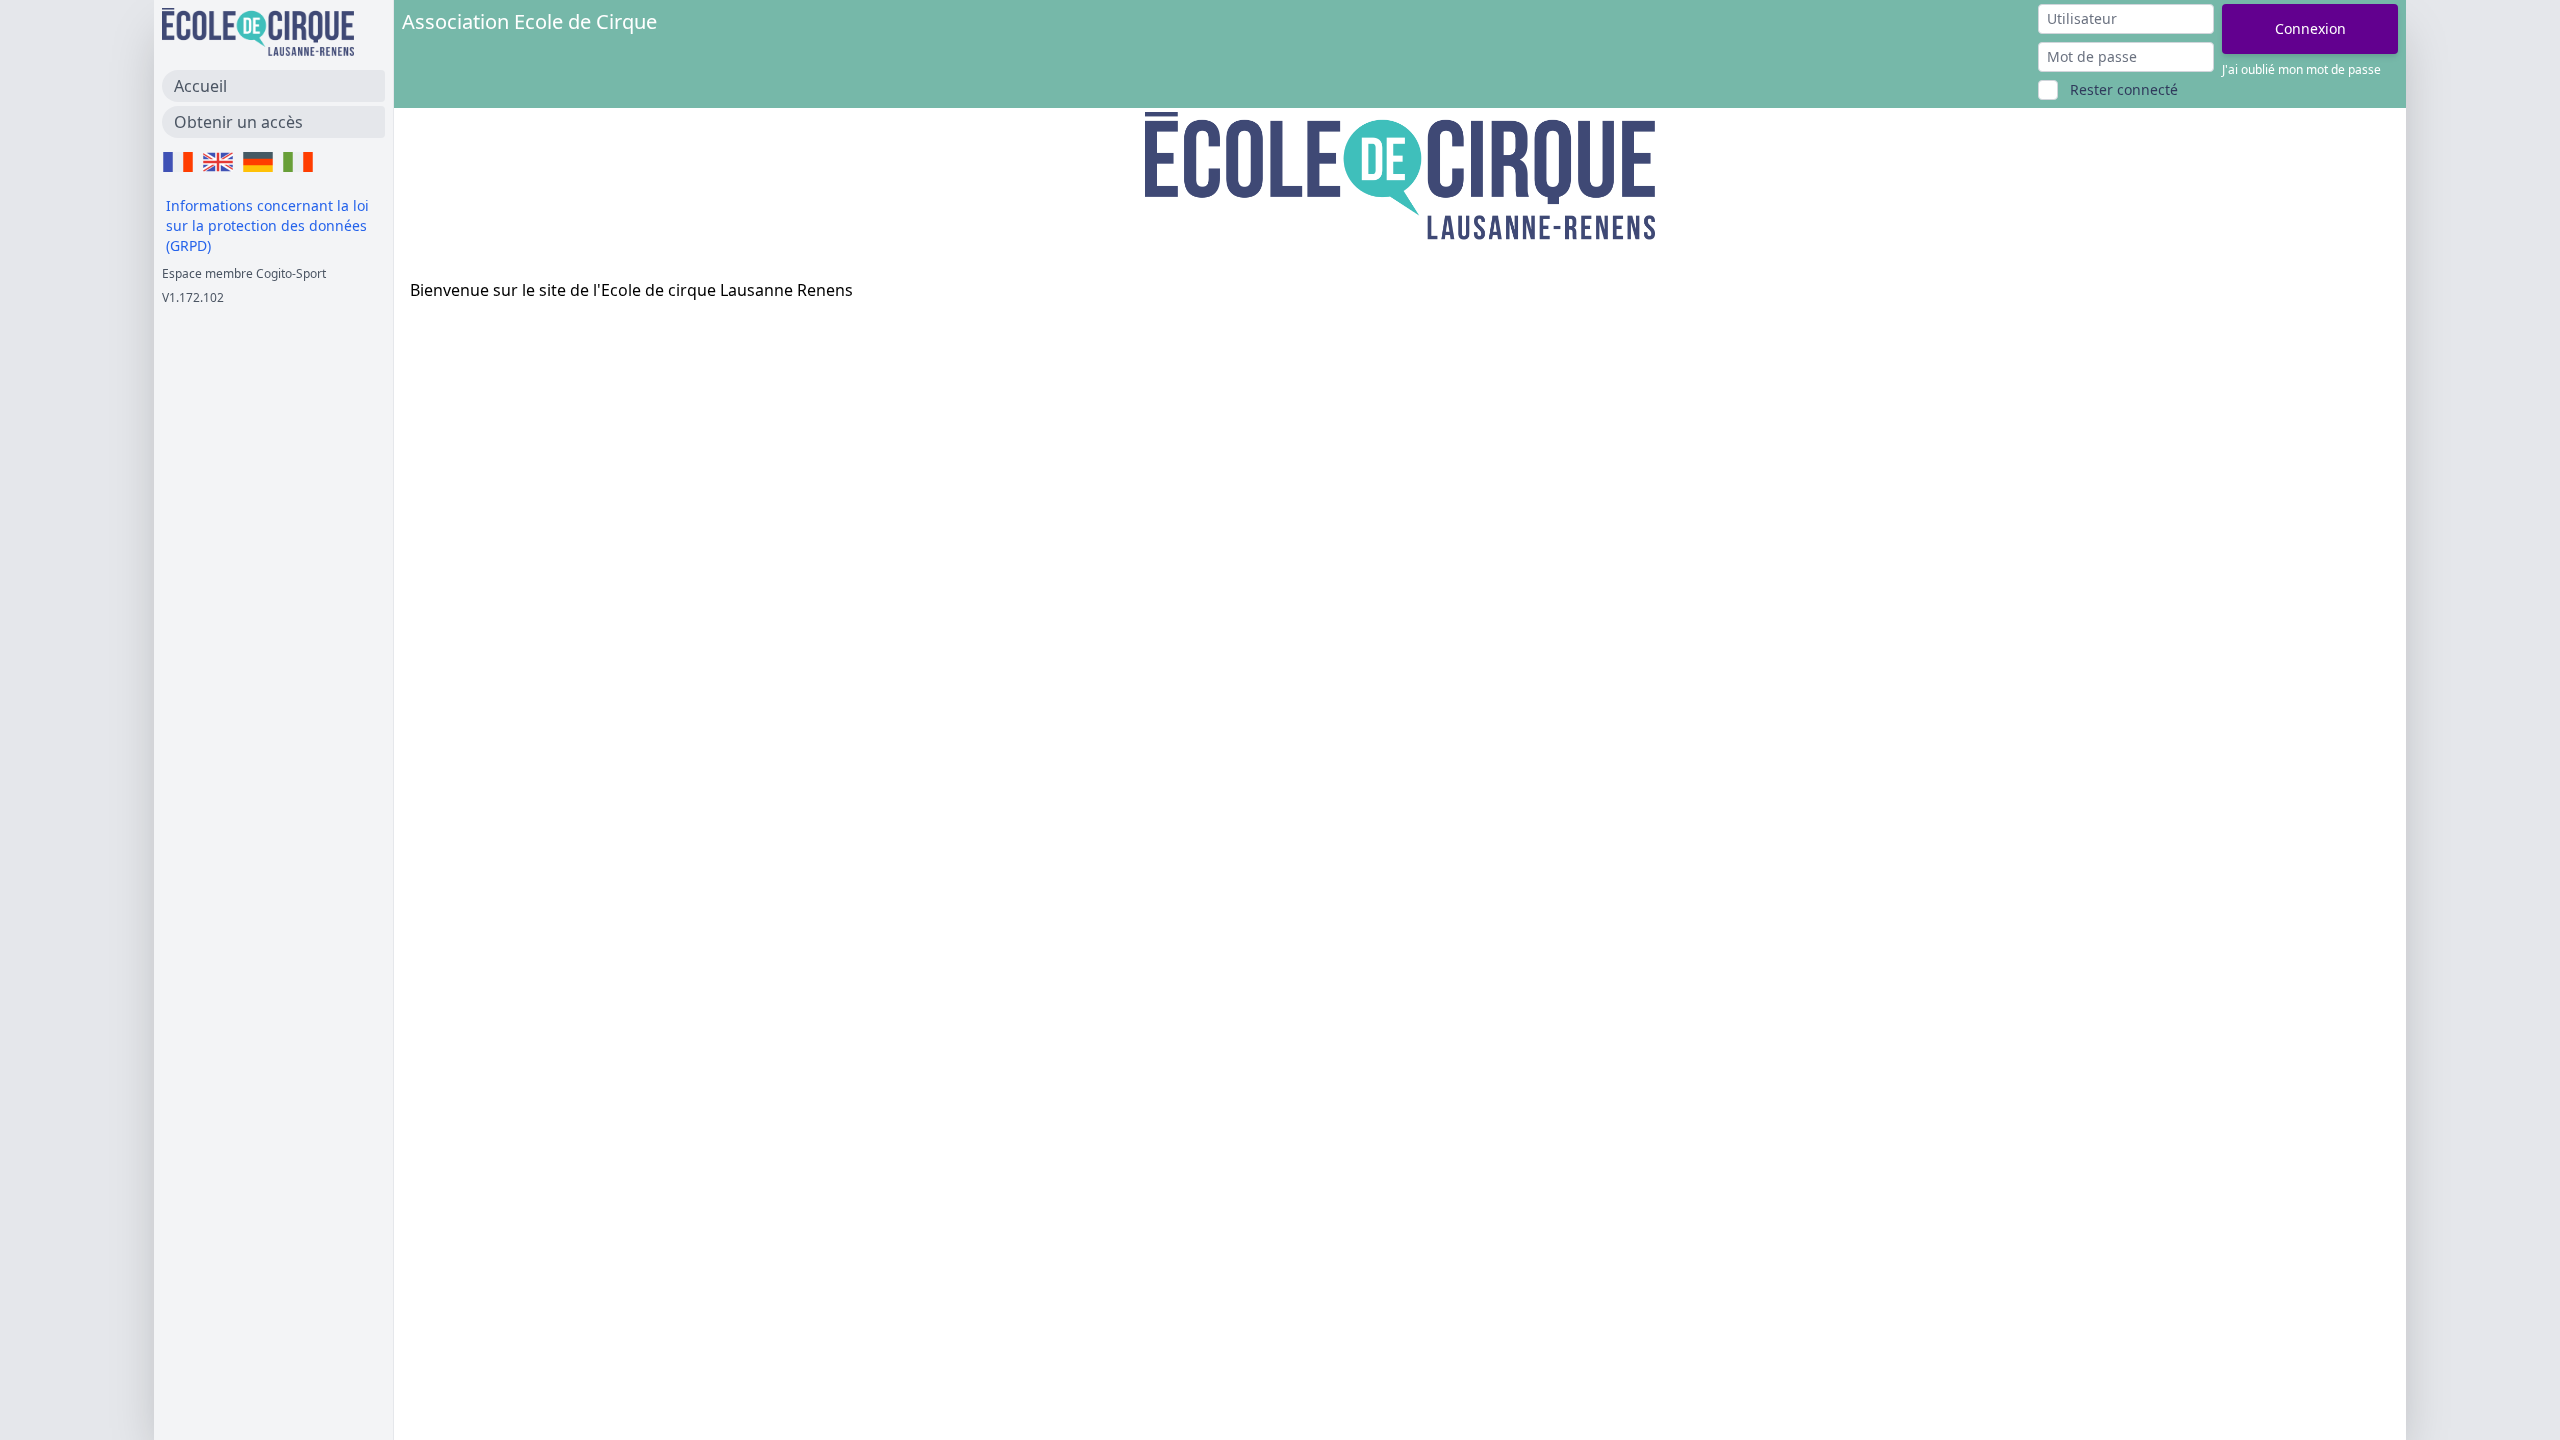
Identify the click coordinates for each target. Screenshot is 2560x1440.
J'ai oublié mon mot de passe (2301, 70)
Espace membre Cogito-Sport (244, 273)
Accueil (200, 86)
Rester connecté (2124, 89)
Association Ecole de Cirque (529, 21)
